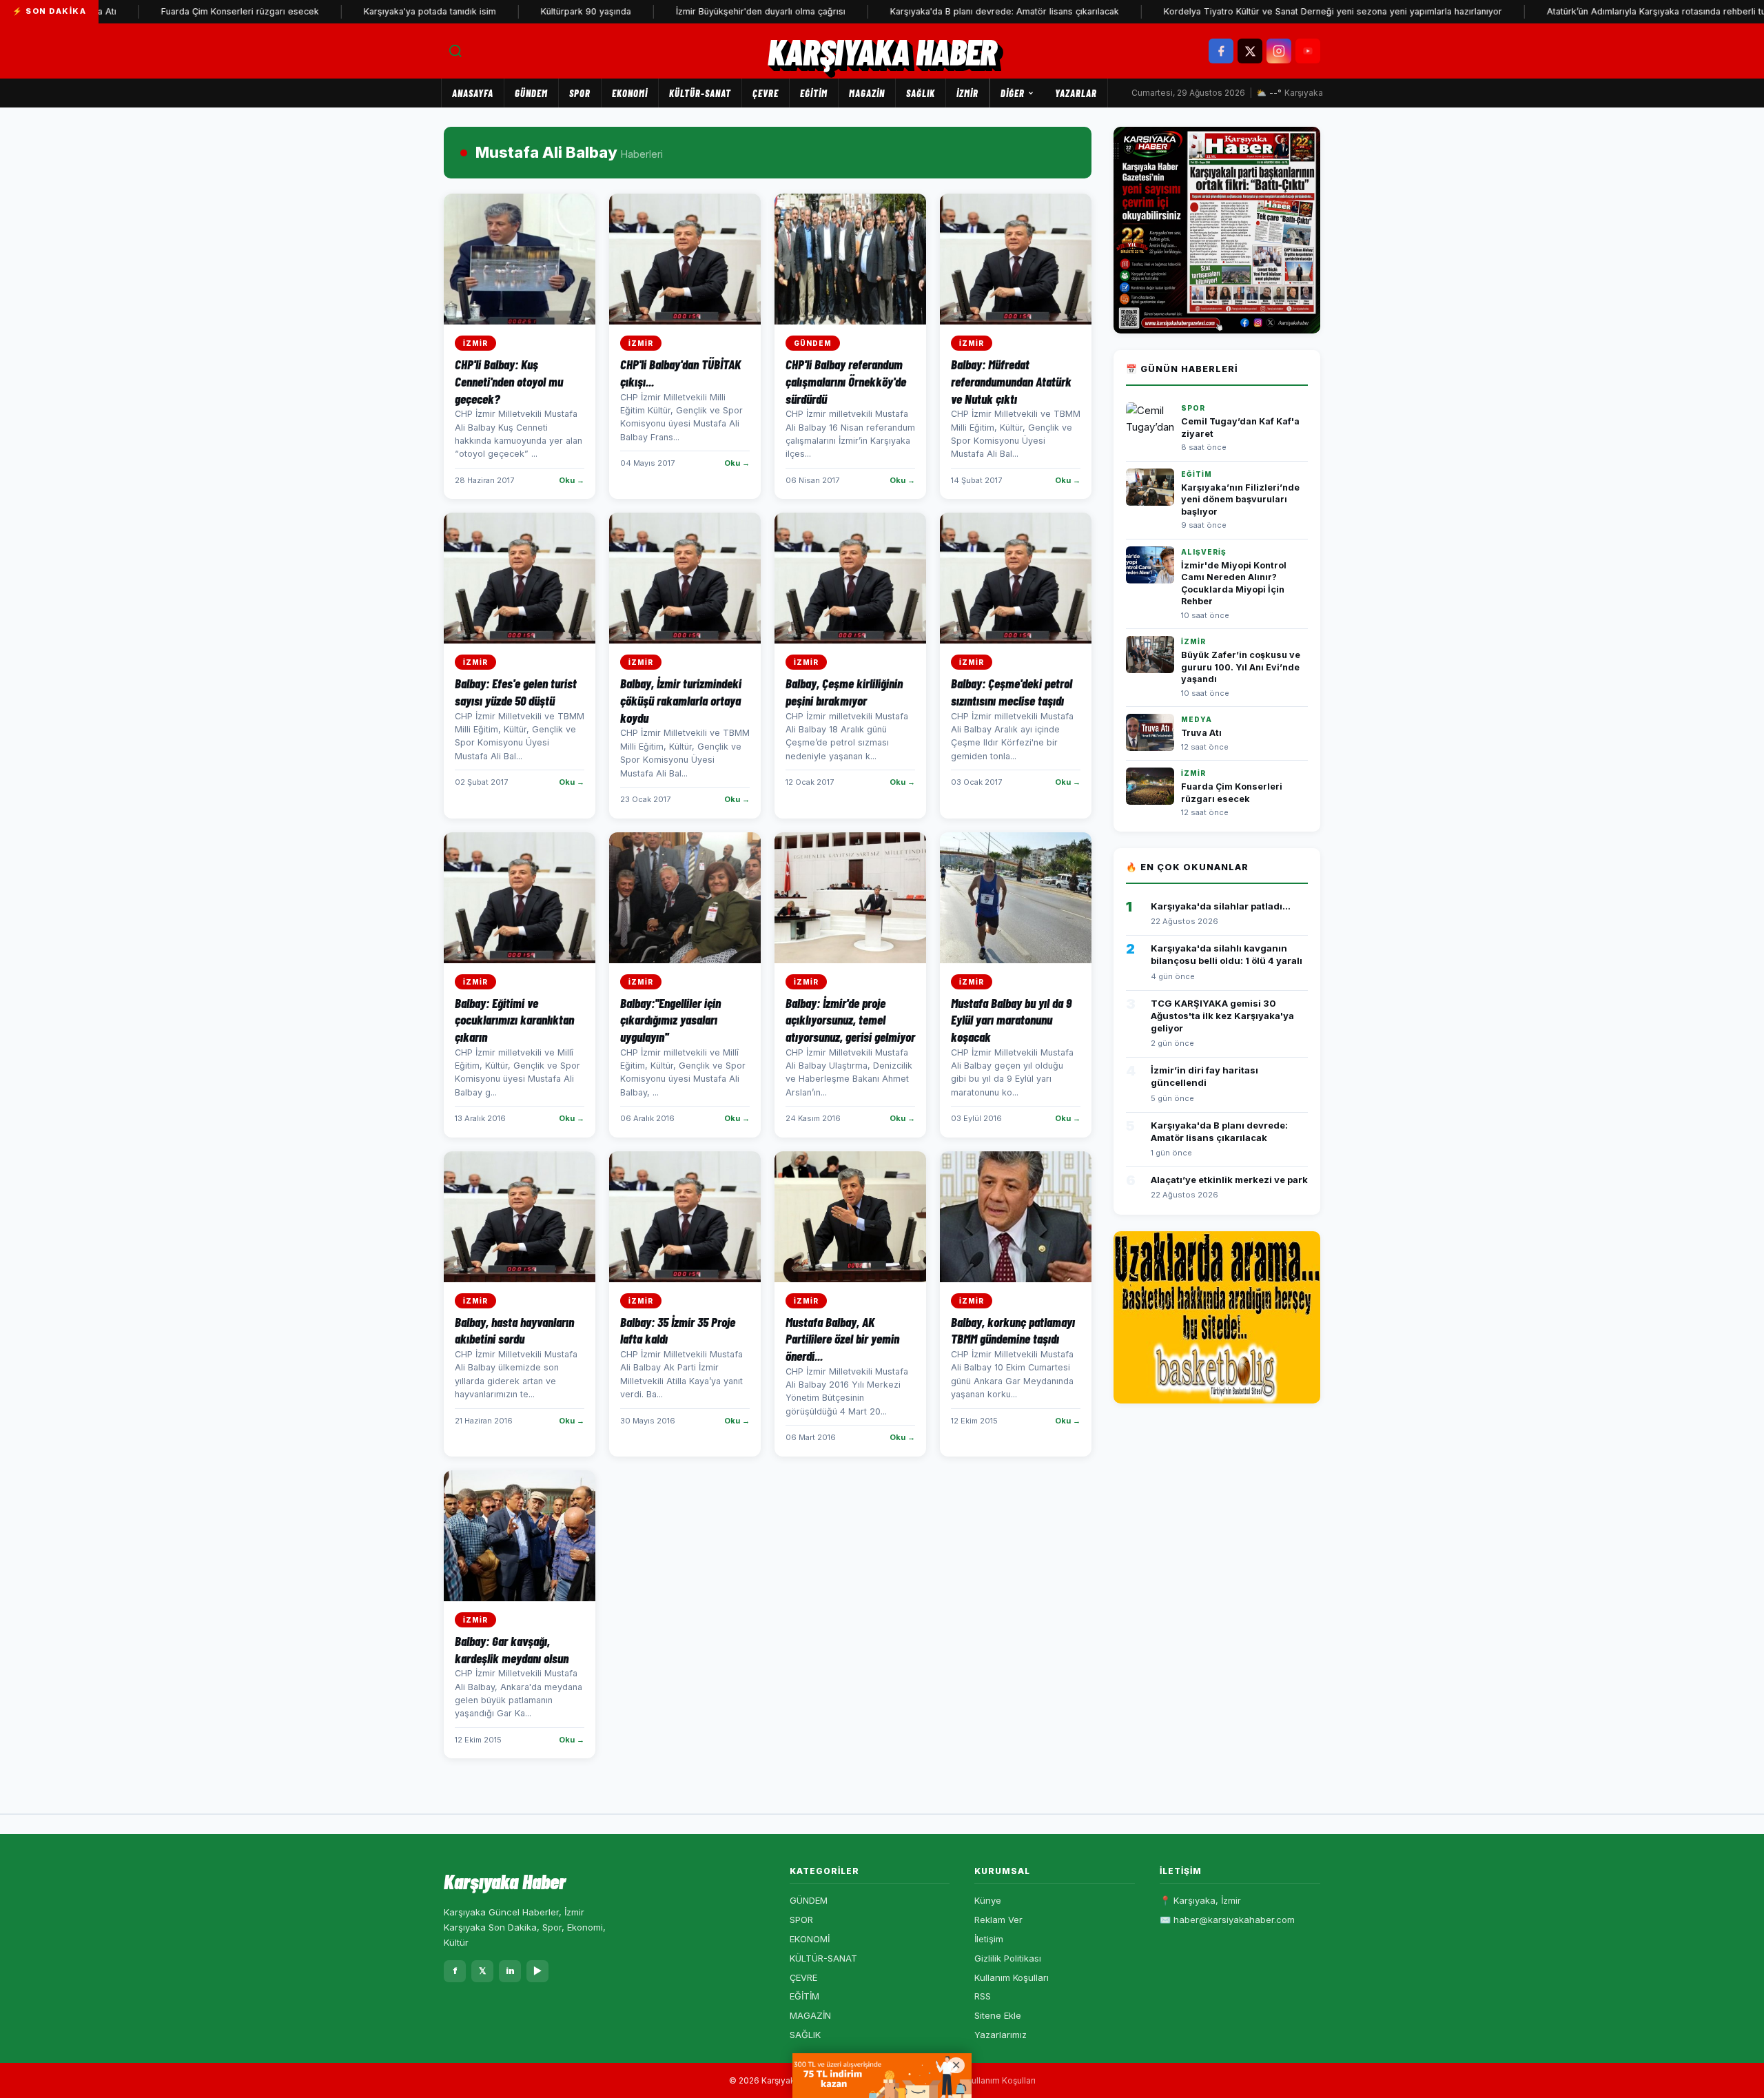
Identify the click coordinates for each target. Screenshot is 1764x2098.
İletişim (989, 1939)
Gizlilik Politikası (1008, 1958)
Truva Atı (1201, 733)
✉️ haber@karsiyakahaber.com (1227, 1920)
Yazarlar (1076, 93)
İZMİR (967, 93)
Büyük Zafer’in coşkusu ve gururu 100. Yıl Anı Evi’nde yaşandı (1241, 667)
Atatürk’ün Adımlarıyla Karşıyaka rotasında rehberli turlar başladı (1616, 11)
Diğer (1013, 93)
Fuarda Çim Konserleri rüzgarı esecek (176, 11)
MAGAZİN (867, 93)
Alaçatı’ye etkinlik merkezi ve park (1229, 1180)
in (510, 1971)
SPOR (580, 93)
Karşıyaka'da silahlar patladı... (1221, 906)
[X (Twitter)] (1250, 51)
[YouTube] (1308, 51)
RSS (983, 1996)
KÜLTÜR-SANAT (700, 93)
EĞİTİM (814, 93)
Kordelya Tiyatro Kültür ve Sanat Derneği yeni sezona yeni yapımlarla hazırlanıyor (1269, 11)
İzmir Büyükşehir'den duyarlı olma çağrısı (697, 11)
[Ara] (455, 51)
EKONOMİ (630, 93)
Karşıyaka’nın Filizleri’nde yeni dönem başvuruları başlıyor (1240, 500)
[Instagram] (1279, 51)
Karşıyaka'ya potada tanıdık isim (366, 11)
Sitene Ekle (998, 2015)
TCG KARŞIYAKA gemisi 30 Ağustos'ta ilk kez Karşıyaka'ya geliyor (1222, 1016)
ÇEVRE (766, 93)
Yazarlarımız (1001, 2035)
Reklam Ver (998, 1920)
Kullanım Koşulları (1012, 1977)
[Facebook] (1221, 51)
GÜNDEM (531, 93)
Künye (988, 1900)
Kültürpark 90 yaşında (522, 11)
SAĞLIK (921, 93)
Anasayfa (473, 93)
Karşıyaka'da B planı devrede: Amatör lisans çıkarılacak (941, 11)
